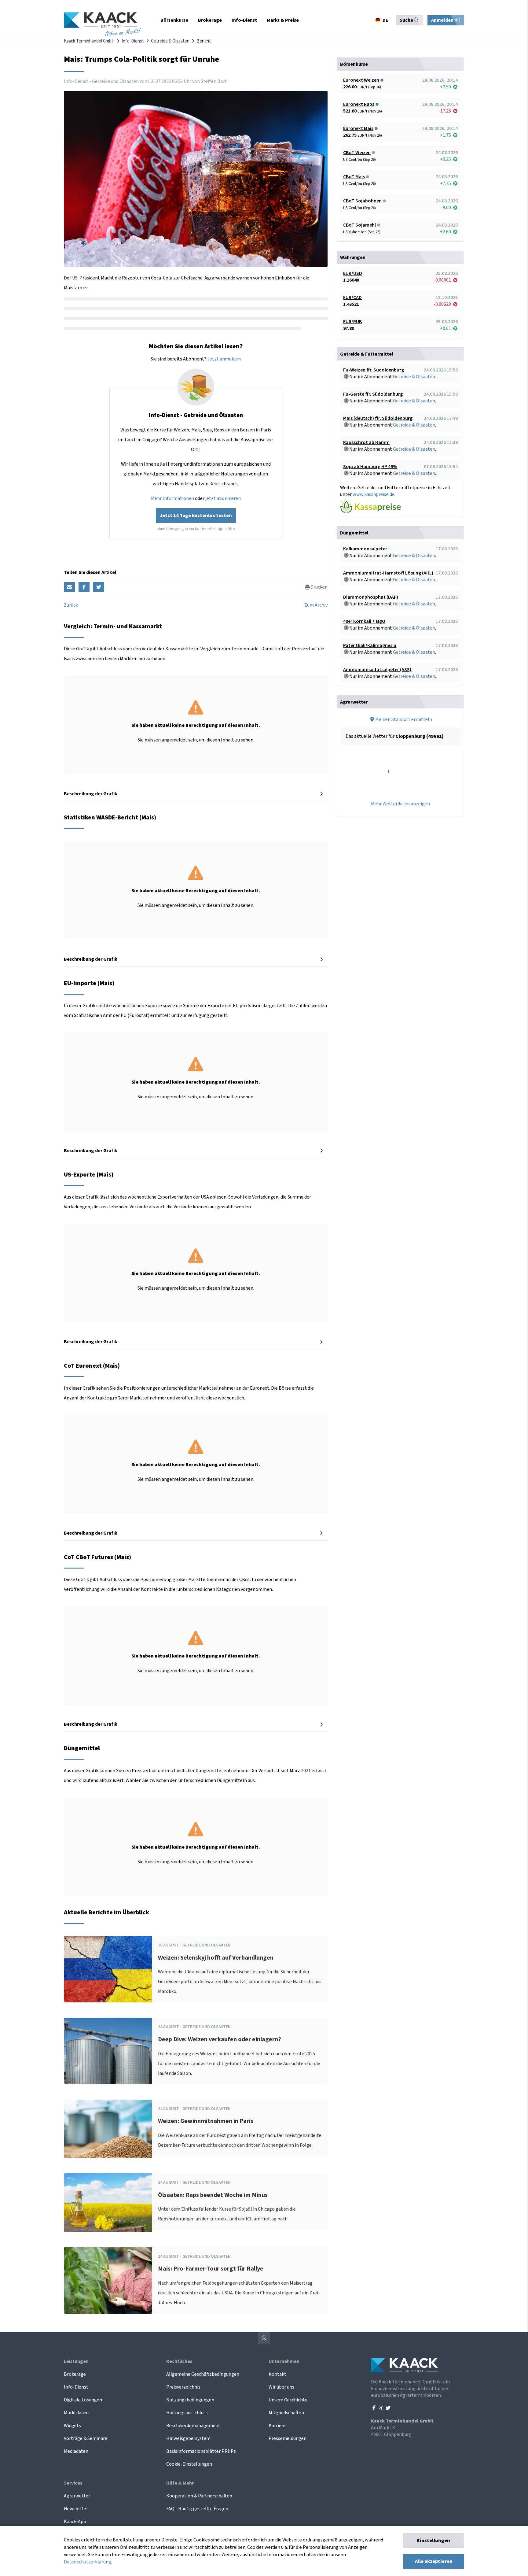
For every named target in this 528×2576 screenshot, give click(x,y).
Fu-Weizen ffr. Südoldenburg (374, 370)
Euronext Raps (359, 104)
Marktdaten (76, 2413)
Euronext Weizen (361, 80)
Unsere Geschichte (288, 2400)
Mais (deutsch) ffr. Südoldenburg (378, 418)
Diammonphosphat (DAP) (371, 597)
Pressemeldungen (288, 2438)
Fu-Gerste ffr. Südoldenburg (373, 394)
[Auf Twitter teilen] (99, 587)
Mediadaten (76, 2451)
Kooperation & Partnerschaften (199, 2496)
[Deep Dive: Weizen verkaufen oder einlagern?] (108, 2051)
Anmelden (443, 20)
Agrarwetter (77, 2496)
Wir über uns (281, 2387)
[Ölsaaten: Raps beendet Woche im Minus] (108, 2203)
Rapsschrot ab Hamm (366, 442)
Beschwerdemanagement (193, 2426)
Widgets (72, 2426)
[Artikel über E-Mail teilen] (69, 587)
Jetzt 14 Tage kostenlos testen (196, 516)
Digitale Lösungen (83, 2400)
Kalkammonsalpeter (365, 549)
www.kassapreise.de (374, 494)
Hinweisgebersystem (188, 2438)
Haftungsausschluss (187, 2413)
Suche (406, 20)
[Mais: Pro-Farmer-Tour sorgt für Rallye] (108, 2280)
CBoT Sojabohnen (362, 201)
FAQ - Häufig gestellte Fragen (197, 2509)
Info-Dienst (133, 41)
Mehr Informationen (172, 498)
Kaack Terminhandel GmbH (89, 41)
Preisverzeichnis (183, 2387)
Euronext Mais (358, 128)
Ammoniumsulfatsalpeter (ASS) (377, 670)
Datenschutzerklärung (88, 2562)
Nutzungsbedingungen (190, 2400)
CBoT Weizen (357, 153)
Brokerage (75, 2374)
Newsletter (76, 2509)
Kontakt (277, 2374)
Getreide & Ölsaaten (170, 41)
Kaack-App (75, 2522)
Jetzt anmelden (224, 359)
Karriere (277, 2426)
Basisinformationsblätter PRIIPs (201, 2451)
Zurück (71, 605)
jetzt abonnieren (223, 498)
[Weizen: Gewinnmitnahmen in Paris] (108, 2129)
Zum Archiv (316, 605)
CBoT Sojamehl (359, 225)
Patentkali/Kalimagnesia (370, 645)
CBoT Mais (354, 177)
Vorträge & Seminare (86, 2438)
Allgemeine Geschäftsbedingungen (203, 2374)
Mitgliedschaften (286, 2413)
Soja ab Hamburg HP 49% (370, 467)
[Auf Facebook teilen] (84, 587)
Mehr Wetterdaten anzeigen (400, 804)
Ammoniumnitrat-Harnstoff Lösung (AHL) (388, 573)
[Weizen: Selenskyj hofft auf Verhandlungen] (108, 1969)
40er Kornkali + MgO (364, 621)
